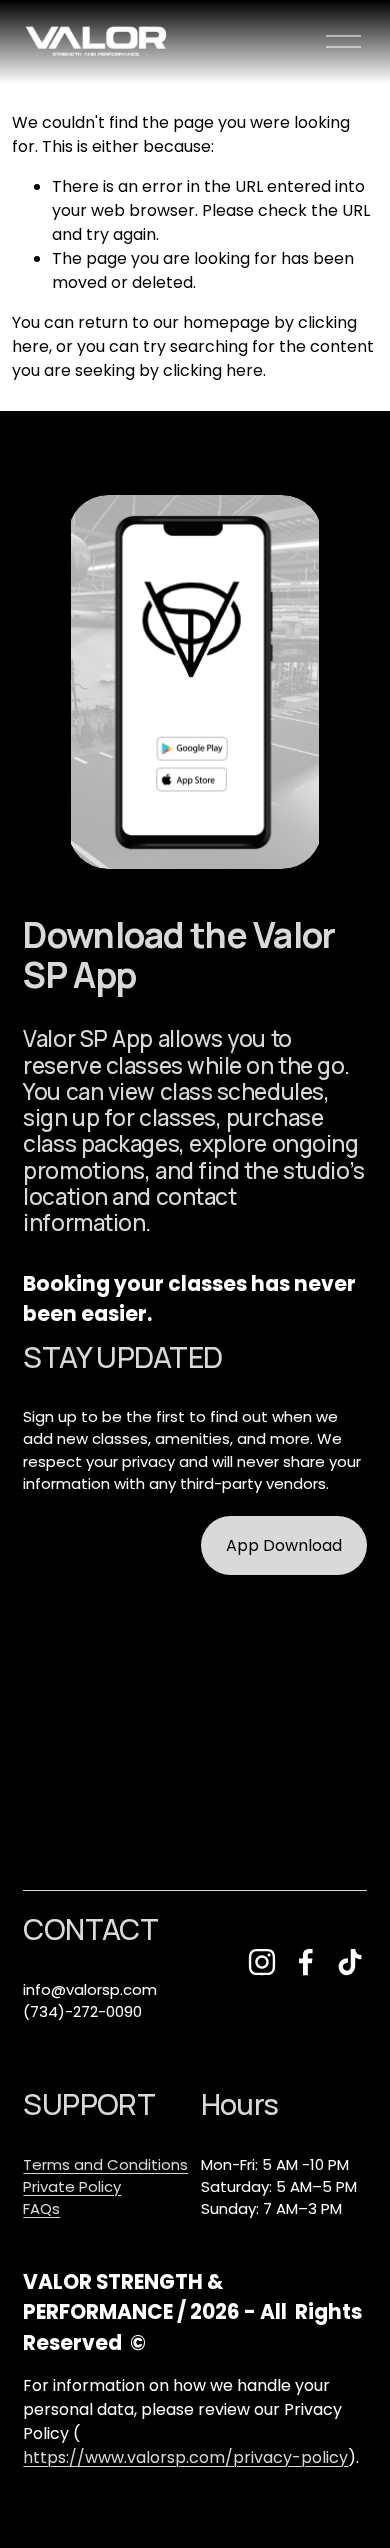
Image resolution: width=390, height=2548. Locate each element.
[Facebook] (306, 1962)
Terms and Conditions (105, 2164)
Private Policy (72, 2186)
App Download (284, 1545)
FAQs (41, 2208)
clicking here (213, 370)
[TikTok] (350, 1962)
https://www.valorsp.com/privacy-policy (185, 2457)
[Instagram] (262, 1962)
